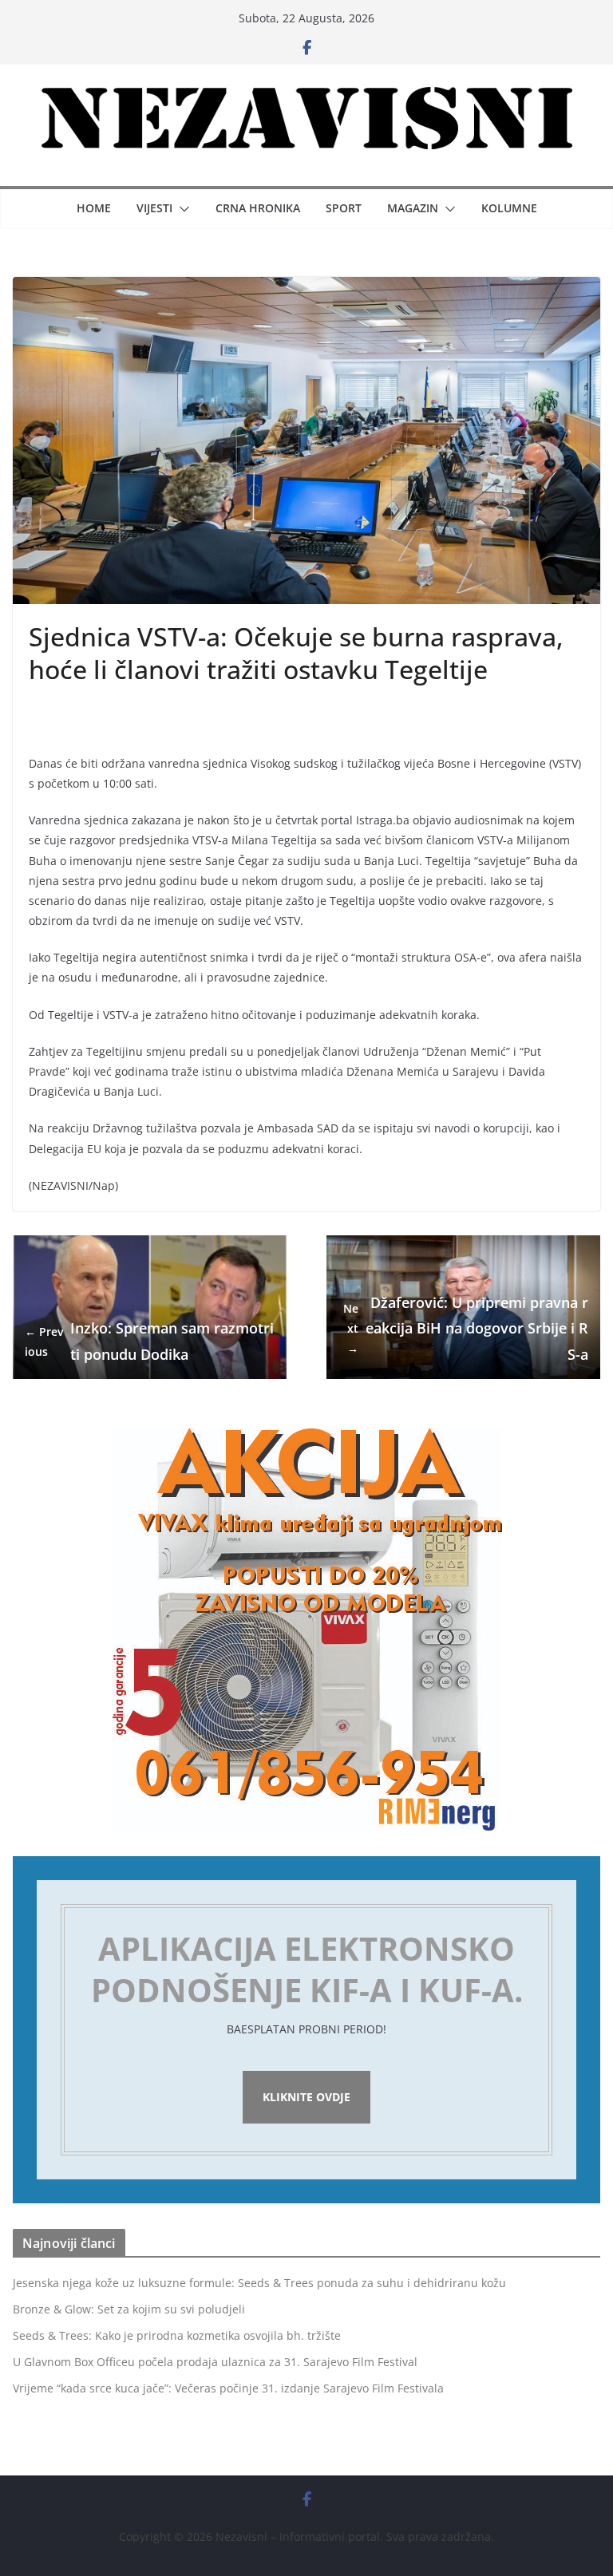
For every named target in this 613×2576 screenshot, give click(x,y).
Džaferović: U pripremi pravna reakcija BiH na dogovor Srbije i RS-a (466, 1328)
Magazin (413, 208)
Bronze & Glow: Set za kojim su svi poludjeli (129, 2309)
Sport (344, 208)
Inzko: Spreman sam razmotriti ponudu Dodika (149, 1341)
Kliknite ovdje (306, 2097)
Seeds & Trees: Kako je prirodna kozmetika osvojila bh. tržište (177, 2335)
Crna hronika (258, 208)
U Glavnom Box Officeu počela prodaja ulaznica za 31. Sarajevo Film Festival (215, 2362)
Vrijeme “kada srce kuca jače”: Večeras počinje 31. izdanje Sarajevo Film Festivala (228, 2388)
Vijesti (154, 208)
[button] (181, 209)
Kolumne (509, 208)
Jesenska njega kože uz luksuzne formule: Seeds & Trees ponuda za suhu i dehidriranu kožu (259, 2283)
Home (94, 208)
